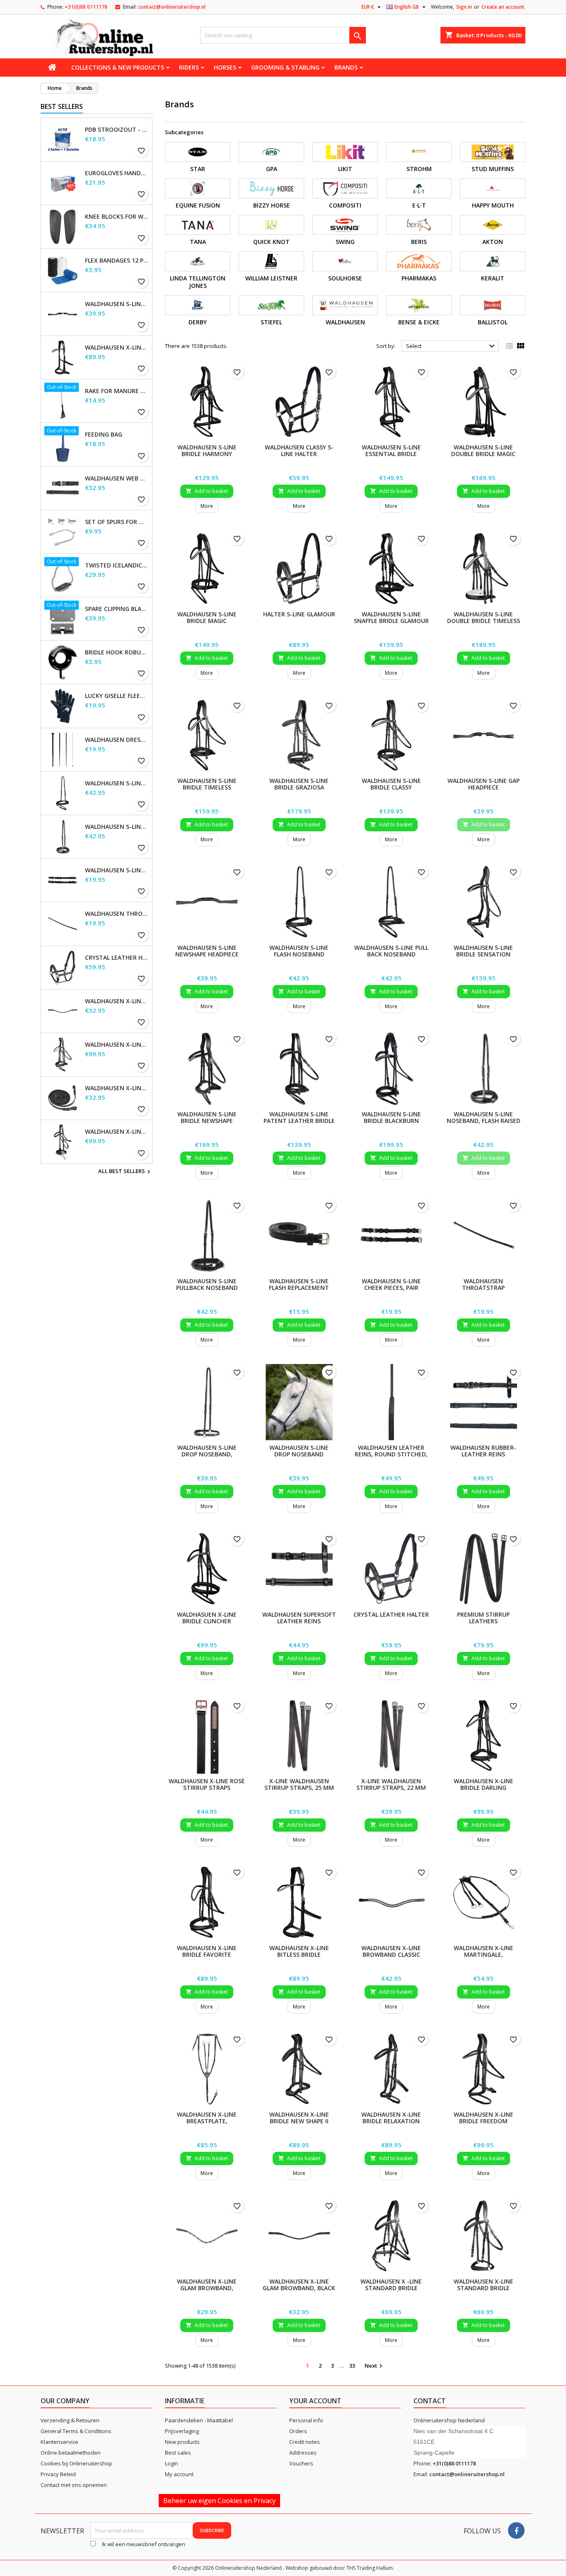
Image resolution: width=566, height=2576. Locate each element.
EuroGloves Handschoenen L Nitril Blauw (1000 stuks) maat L (117, 173)
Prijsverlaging (182, 2431)
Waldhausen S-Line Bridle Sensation (483, 951)
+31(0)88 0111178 (86, 7)
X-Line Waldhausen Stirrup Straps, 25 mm (299, 1784)
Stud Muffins (493, 169)
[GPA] (271, 152)
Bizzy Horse (272, 205)
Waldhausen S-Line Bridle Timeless (207, 784)
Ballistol (493, 322)
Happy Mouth (493, 205)
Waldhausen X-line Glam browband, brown (207, 2288)
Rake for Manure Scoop (117, 391)
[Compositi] (345, 188)
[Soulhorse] (345, 261)
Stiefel (271, 322)
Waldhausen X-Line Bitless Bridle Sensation (117, 348)
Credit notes (305, 2442)
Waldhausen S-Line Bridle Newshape (207, 1117)
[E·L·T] (419, 188)
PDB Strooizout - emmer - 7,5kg (117, 130)
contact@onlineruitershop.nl (172, 7)
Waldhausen (345, 322)
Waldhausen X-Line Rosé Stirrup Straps (207, 1784)
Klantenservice (59, 2442)
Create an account (503, 7)
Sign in (464, 7)
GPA (272, 169)
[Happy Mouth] (493, 188)
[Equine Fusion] (198, 188)
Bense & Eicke (419, 322)
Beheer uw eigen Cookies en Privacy (219, 2501)
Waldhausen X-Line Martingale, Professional (484, 1954)
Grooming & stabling (285, 67)
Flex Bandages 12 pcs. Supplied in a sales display (117, 261)
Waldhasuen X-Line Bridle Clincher (207, 1618)
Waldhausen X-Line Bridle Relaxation (391, 2118)
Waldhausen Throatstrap (117, 914)
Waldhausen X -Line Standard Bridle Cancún (391, 2288)
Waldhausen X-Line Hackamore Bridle (117, 1132)
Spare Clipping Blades (117, 609)
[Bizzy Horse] (271, 188)
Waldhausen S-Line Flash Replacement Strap (299, 1288)
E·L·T (419, 205)
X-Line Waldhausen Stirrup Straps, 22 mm (391, 1784)
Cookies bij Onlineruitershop (76, 2463)
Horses (225, 67)
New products (182, 2442)
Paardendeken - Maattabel (199, 2420)
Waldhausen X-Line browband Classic (391, 1951)
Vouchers (301, 2463)
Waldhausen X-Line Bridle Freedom (484, 2118)
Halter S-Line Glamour (299, 614)
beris (419, 242)
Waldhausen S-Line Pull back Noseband (391, 951)
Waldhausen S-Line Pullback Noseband (207, 1284)
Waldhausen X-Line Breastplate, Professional (207, 2121)
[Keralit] (493, 261)
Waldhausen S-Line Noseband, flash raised (117, 827)
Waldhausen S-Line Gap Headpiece (117, 304)
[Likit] (345, 152)
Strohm (419, 169)
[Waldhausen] (345, 305)
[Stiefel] (271, 305)
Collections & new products (118, 67)
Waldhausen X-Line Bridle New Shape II (299, 2118)
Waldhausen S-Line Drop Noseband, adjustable (207, 1454)
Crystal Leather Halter (117, 958)
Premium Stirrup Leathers (483, 1618)
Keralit (493, 278)
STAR (198, 169)
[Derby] (198, 305)
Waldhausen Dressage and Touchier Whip (117, 740)
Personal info (306, 2420)
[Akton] (493, 225)
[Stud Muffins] (493, 152)
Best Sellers (62, 106)
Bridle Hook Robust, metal (117, 652)
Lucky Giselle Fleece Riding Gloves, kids (117, 696)
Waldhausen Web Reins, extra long (117, 478)
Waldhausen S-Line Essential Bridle (391, 450)
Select (451, 346)
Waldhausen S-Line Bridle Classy (391, 784)
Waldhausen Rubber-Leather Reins (483, 1451)
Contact (430, 2401)
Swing (345, 242)
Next (375, 2366)
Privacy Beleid (58, 2474)
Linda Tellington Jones (198, 282)
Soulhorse (345, 278)
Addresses (303, 2453)
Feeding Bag (104, 435)
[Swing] (345, 225)
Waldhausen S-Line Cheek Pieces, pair (117, 870)
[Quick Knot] (271, 225)
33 (352, 2366)
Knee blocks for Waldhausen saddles (117, 217)
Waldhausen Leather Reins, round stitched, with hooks (391, 1454)
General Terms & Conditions (76, 2431)
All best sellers (125, 1172)
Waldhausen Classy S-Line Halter (299, 450)
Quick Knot (271, 242)
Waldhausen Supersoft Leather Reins (299, 1618)
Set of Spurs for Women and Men (117, 522)
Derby (198, 322)
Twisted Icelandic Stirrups (117, 565)
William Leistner (271, 278)
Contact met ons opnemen (74, 2485)
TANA (198, 242)
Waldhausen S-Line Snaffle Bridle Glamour (391, 617)
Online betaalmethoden (71, 2453)
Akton (493, 242)
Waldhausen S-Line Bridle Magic (207, 617)
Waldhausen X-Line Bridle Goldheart (117, 1045)
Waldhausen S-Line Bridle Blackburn (391, 1117)
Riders (189, 67)
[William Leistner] (271, 261)
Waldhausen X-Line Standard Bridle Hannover (484, 2288)
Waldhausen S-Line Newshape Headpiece (207, 951)
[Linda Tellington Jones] (198, 261)
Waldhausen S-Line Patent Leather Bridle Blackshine (299, 1121)
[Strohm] (419, 152)
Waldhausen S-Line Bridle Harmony (207, 450)
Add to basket (207, 491)
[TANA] (198, 225)
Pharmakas (419, 278)
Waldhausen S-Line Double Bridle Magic (483, 450)
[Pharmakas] (419, 261)
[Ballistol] (493, 305)
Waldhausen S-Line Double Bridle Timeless (484, 617)
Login (172, 2463)
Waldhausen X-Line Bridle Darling (484, 1784)
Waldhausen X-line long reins (117, 1088)
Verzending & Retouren (70, 2420)
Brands (346, 67)
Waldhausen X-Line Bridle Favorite (207, 1951)
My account (179, 2474)
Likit (345, 169)
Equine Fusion (198, 205)
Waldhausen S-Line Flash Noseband (117, 783)
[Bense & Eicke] (419, 305)
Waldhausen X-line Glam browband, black (117, 1001)
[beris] (419, 225)
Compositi (345, 205)
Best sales (178, 2453)
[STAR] (198, 152)
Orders (298, 2431)
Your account (315, 2401)
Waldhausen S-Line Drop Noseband (299, 1451)
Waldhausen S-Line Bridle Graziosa (299, 784)
